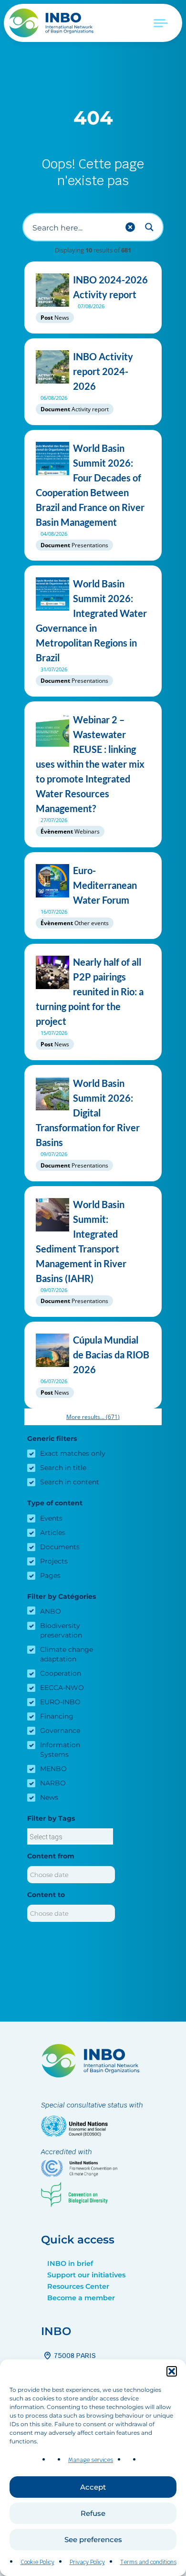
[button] (172, 2371)
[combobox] (70, 1836)
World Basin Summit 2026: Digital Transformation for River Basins (88, 1113)
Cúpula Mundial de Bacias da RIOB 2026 (111, 1355)
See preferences (93, 2539)
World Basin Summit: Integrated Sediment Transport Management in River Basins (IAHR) (81, 1241)
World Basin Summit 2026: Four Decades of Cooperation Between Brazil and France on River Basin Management (90, 485)
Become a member (81, 2298)
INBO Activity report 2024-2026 (103, 371)
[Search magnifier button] (149, 227)
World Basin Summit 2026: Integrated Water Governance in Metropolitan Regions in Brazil (91, 621)
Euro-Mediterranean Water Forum (105, 885)
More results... (93, 1417)
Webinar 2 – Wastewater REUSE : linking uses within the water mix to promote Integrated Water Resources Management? (90, 764)
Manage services (91, 2460)
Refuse (93, 2513)
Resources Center (78, 2286)
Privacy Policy (87, 2562)
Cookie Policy (37, 2562)
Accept (93, 2487)
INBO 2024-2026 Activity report (110, 287)
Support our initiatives (86, 2275)
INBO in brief (70, 2263)
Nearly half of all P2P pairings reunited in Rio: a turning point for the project (90, 991)
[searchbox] (70, 1837)
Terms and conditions (148, 2562)
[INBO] (55, 23)
